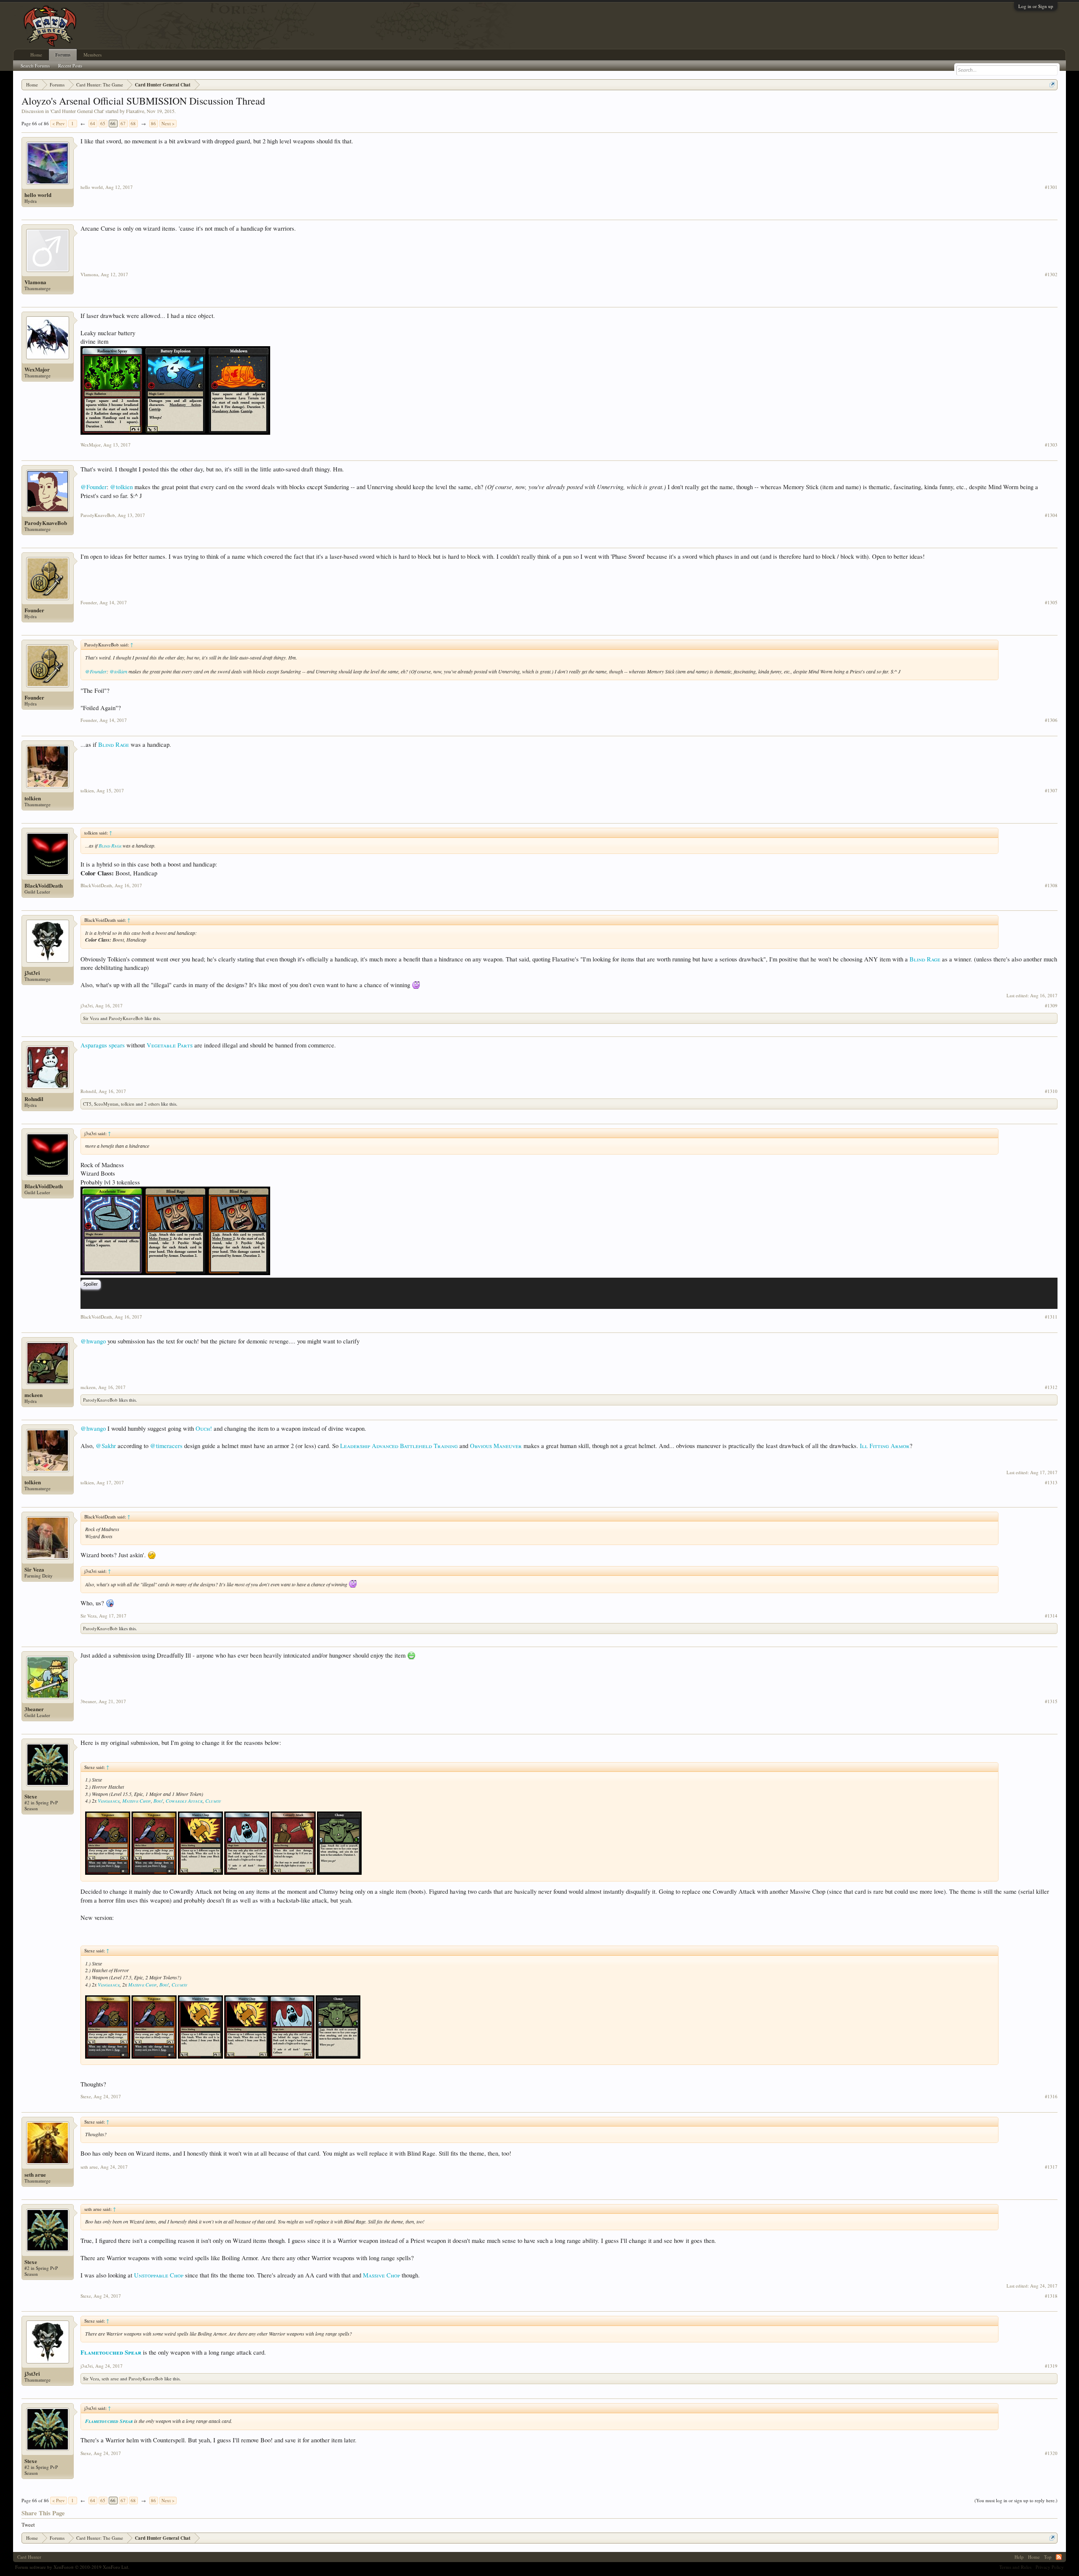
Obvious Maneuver (496, 1446)
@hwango (93, 1341)
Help (1019, 2557)
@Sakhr (106, 1446)
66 (113, 123)
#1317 (1051, 2167)
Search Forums (35, 66)
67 (123, 123)
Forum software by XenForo (72, 2567)
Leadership (355, 1446)
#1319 (1051, 2366)
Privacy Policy (1050, 2567)
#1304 (1051, 515)
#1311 (1051, 1317)
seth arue (35, 2175)
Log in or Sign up (1036, 6)
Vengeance (109, 1801)
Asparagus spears (103, 1045)
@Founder (94, 487)
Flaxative (135, 111)
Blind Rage (114, 744)
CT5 (87, 1104)
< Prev (59, 123)
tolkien (33, 798)
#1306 (1051, 720)
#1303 (1051, 445)
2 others (152, 1104)
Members (93, 55)
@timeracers (166, 1446)
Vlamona (35, 282)
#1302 (1051, 275)
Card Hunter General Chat (77, 111)
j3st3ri (32, 973)
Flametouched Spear (111, 2352)
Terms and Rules (1015, 2567)
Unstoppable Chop (159, 2275)
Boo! (158, 1801)
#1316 (1051, 2097)
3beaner (34, 1709)
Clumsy (213, 1801)
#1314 (1051, 1616)
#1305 (1051, 603)
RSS (1059, 2557)
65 (103, 123)
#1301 (1051, 187)
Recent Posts (70, 66)
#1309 (1051, 1006)
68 (133, 123)
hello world (38, 195)
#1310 (1051, 1091)
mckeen (34, 1395)
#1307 (1051, 791)
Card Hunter (29, 2557)
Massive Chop (137, 1801)
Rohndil (34, 1099)
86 (153, 123)
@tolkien (121, 487)
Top (1048, 2557)
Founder (34, 610)
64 (93, 123)
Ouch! (204, 1428)
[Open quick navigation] (1052, 85)
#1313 (1051, 1483)
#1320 (1051, 2453)
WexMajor (37, 369)
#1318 (1051, 2296)
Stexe (31, 1796)
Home (36, 55)
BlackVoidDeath (44, 886)
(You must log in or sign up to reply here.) (1016, 2500)
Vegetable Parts (170, 1045)
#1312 (1051, 1387)
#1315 (1051, 1701)
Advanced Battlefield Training (415, 1446)
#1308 (1051, 886)
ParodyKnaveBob (46, 523)
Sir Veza (91, 1018)
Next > (168, 123)
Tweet (28, 2525)
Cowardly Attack (184, 1801)
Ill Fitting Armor (885, 1446)
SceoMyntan (106, 1104)
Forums (63, 55)
